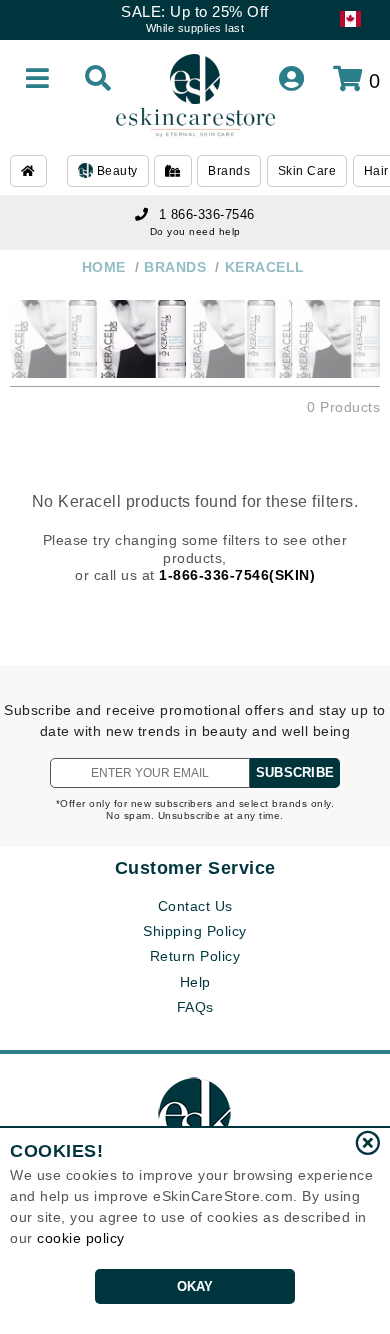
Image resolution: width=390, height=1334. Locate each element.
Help (195, 982)
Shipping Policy (195, 931)
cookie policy (81, 1238)
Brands (229, 171)
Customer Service (195, 868)
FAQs (195, 1007)
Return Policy (195, 956)
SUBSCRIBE (295, 772)
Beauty (115, 171)
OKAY (195, 1286)
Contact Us (195, 906)
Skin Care (307, 171)
